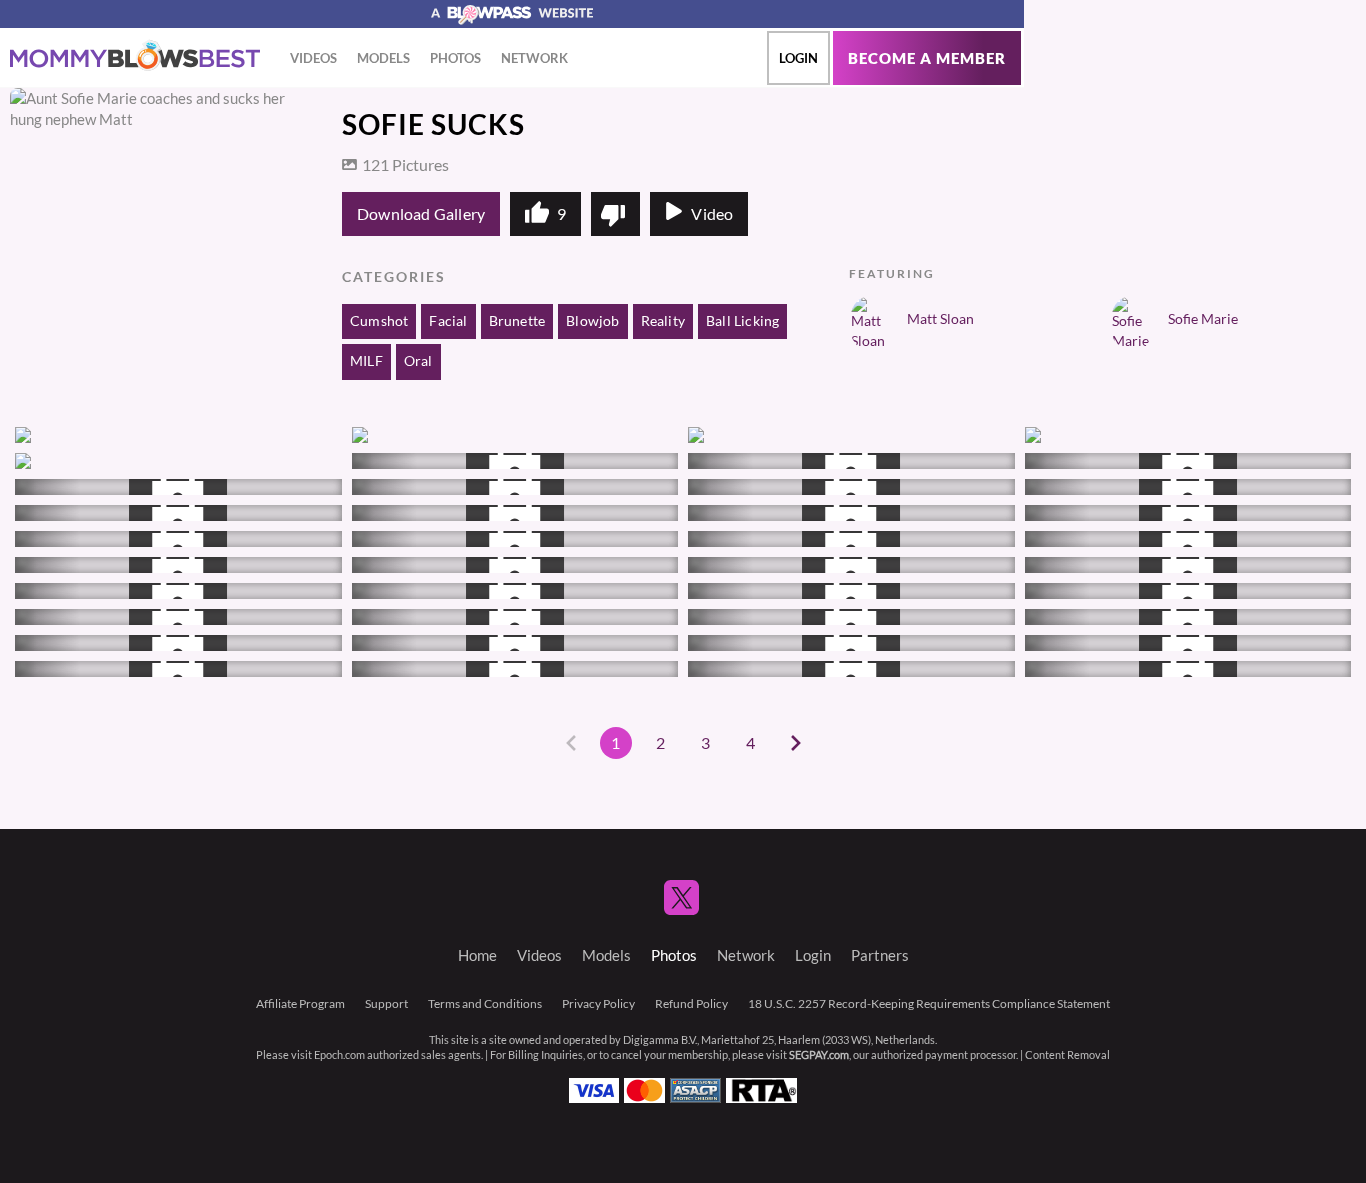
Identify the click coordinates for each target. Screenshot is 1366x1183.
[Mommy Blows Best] (135, 56)
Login (798, 58)
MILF (366, 361)
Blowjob (592, 321)
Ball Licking (742, 321)
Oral (418, 361)
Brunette (517, 321)
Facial (448, 321)
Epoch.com (339, 1055)
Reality (663, 321)
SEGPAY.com (819, 1055)
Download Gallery (421, 214)
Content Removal (1067, 1055)
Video (712, 214)
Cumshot (379, 321)
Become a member (927, 58)
